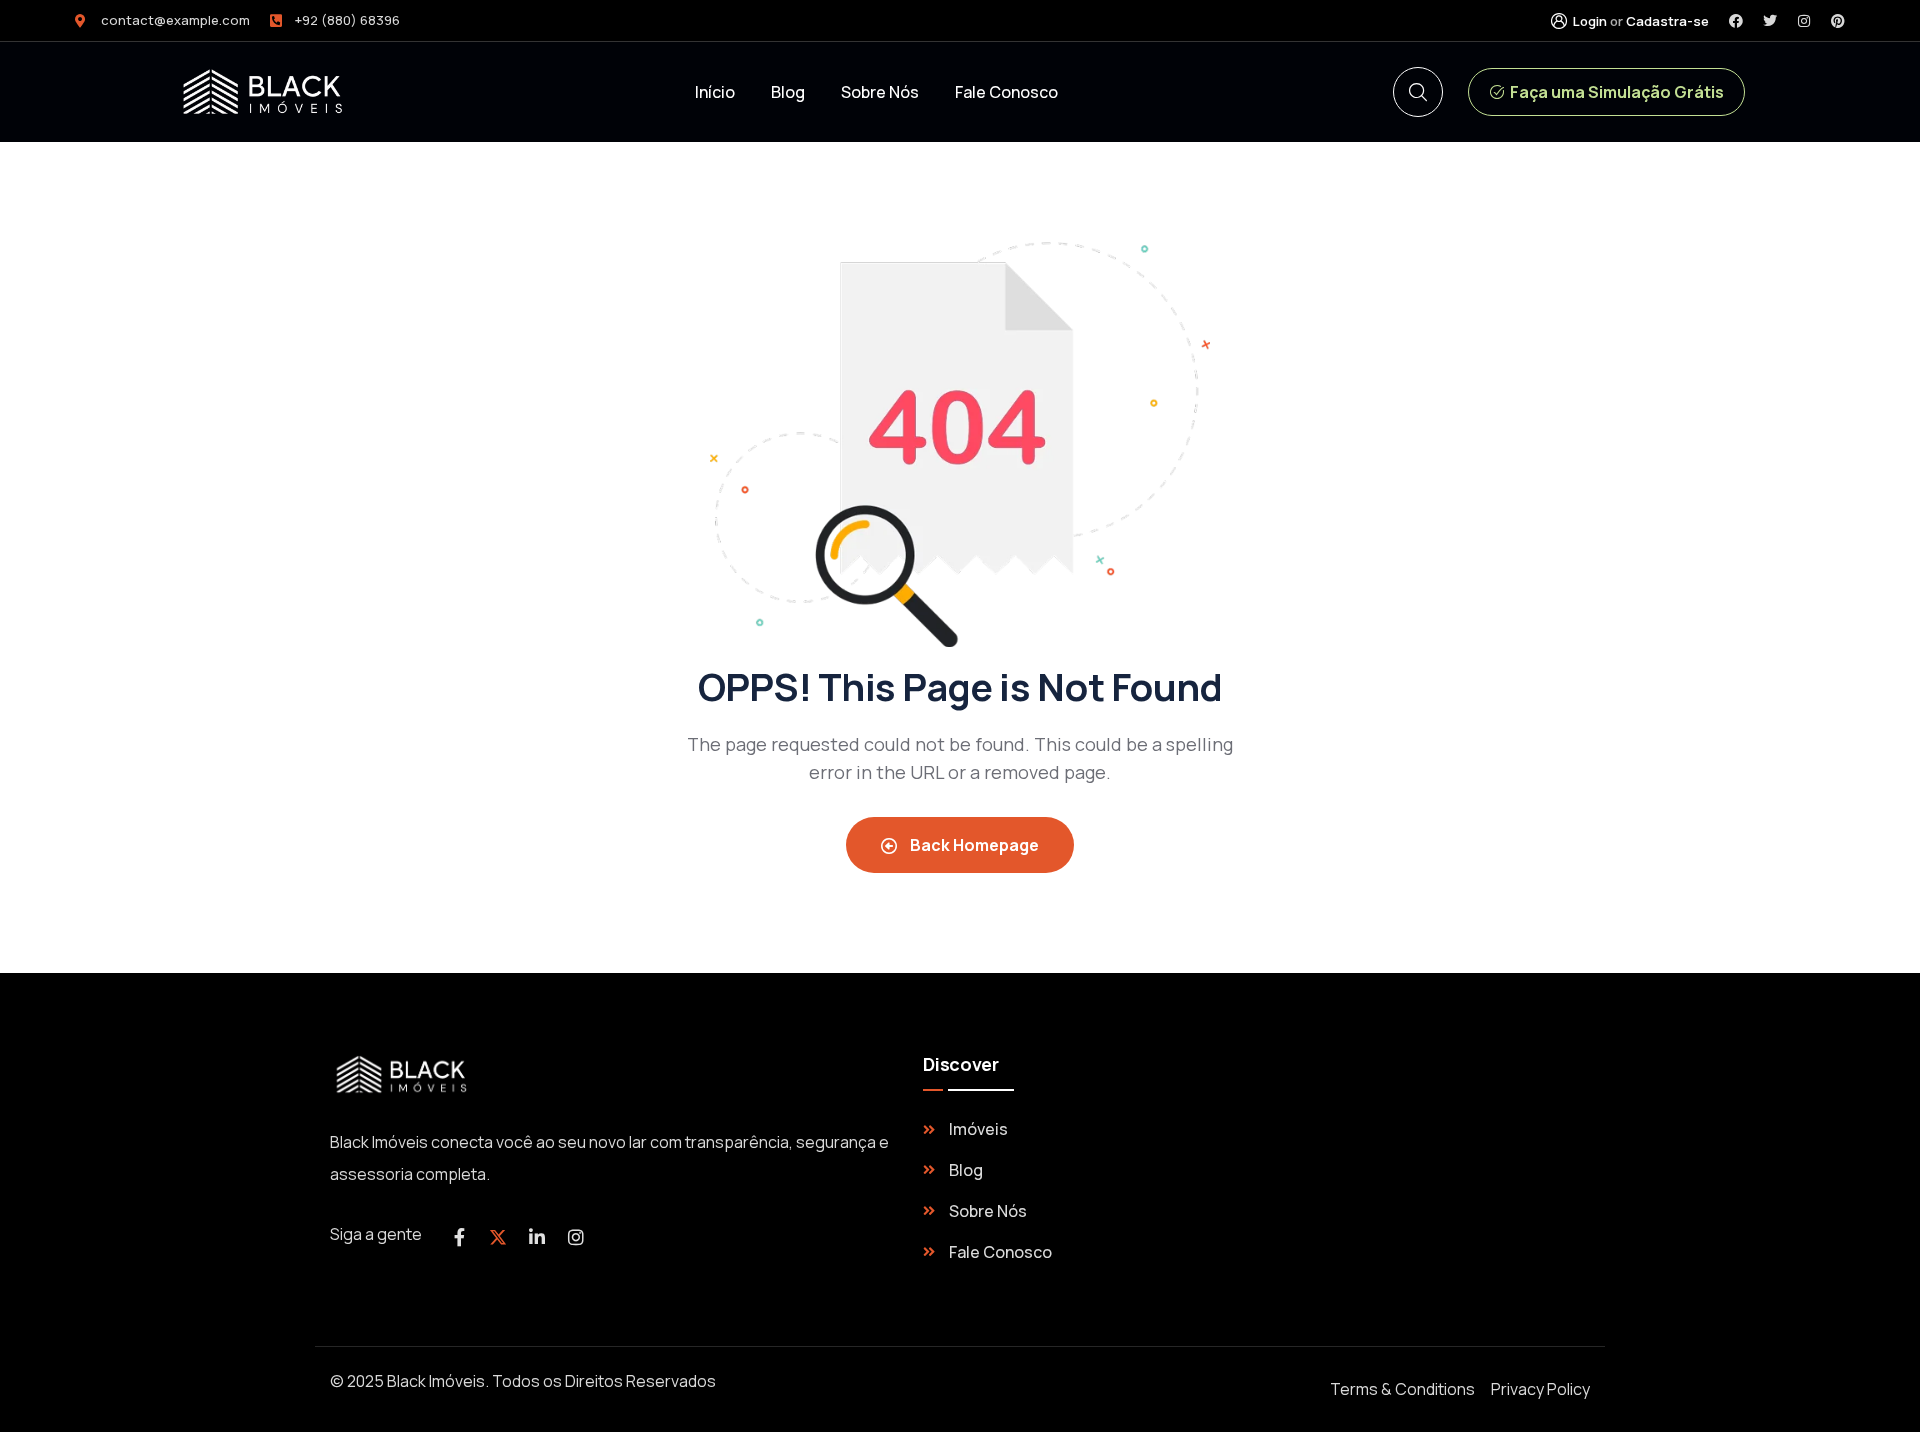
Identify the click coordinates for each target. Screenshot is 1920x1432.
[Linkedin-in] (537, 1237)
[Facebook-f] (459, 1237)
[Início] (267, 92)
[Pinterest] (1838, 21)
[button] (1606, 92)
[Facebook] (1736, 21)
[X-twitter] (498, 1237)
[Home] (405, 1074)
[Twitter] (1770, 21)
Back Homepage (973, 845)
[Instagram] (1804, 21)
